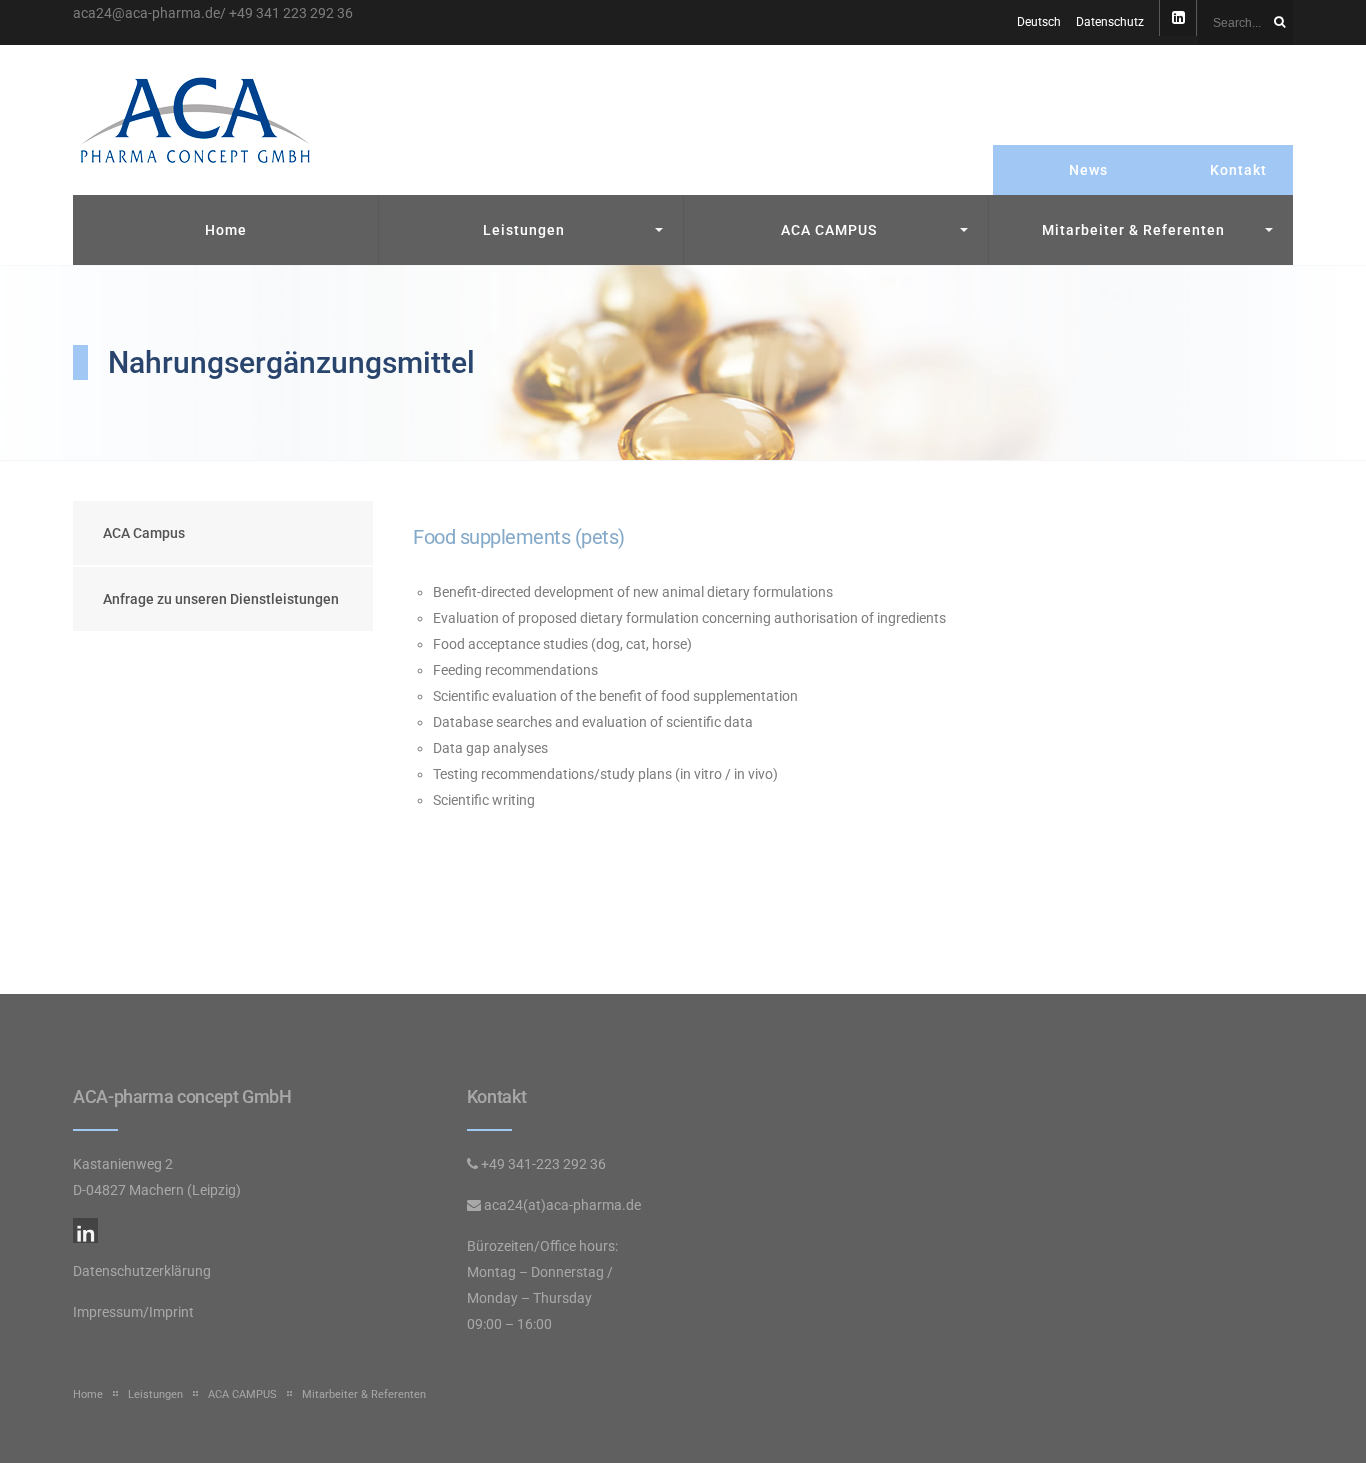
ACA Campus (144, 533)
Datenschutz (1110, 22)
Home (226, 230)
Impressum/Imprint (133, 1312)
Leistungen (524, 230)
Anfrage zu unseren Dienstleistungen (221, 599)
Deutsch (1039, 22)
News (1088, 170)
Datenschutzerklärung (142, 1271)
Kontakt (1238, 170)
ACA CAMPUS (829, 230)
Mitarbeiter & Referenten (1133, 230)
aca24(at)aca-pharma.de (562, 1205)
